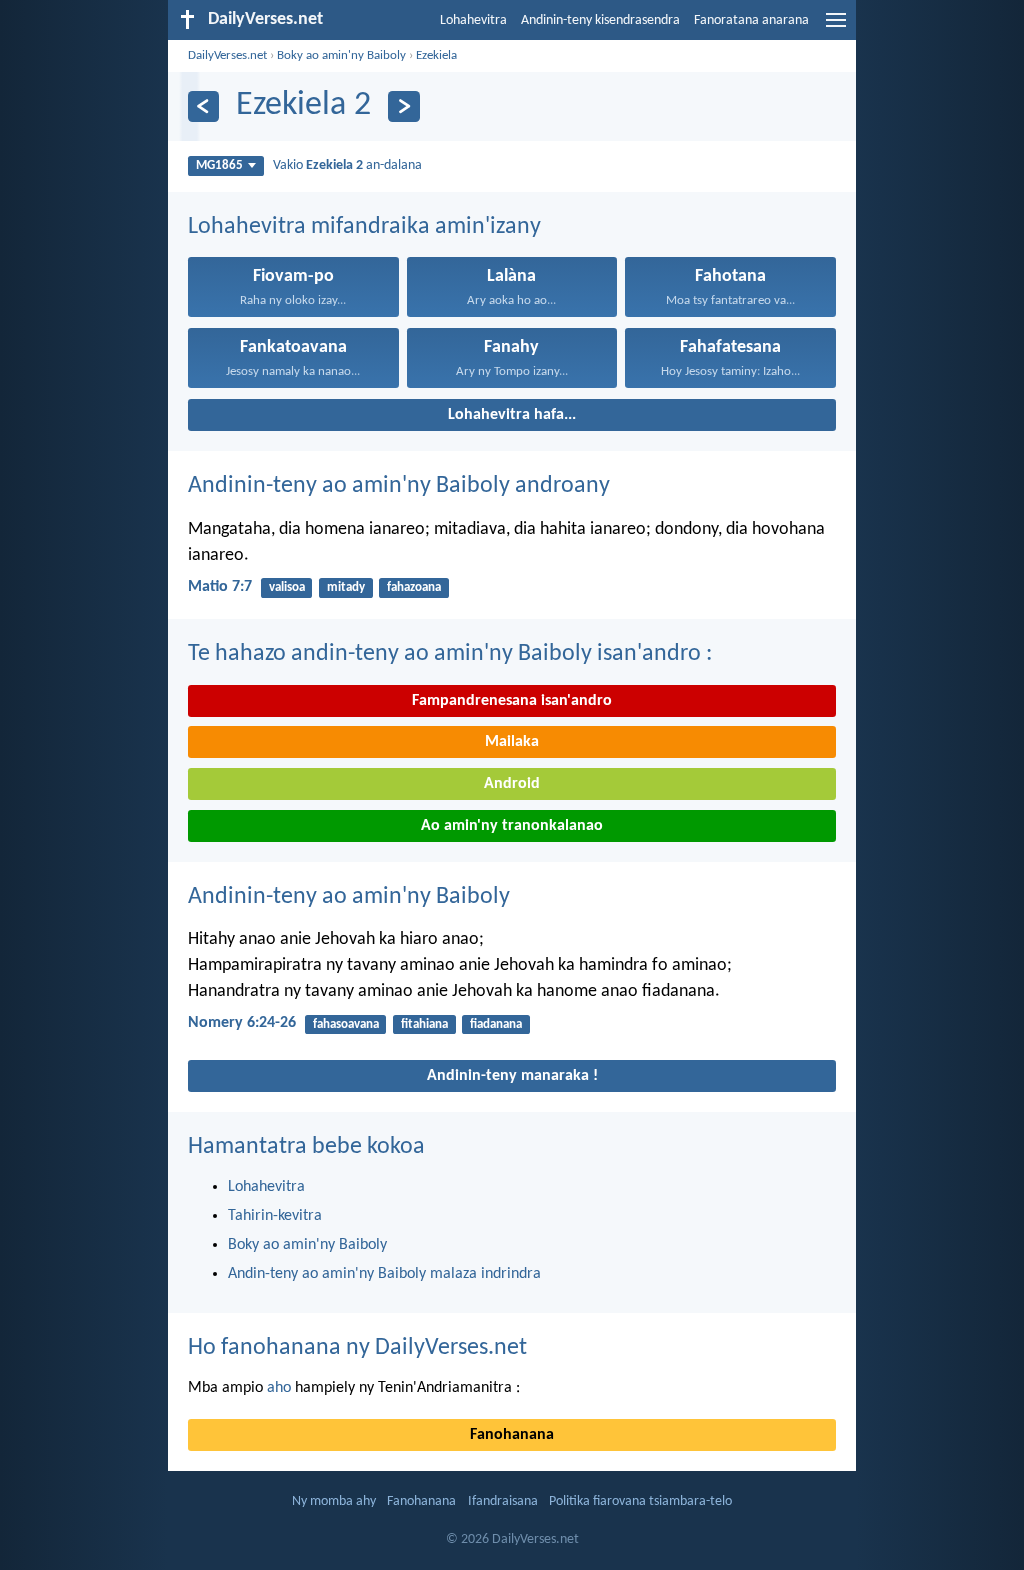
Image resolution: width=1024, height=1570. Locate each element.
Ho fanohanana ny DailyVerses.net (357, 1348)
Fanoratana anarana (751, 20)
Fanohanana (512, 1435)
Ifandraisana (503, 1501)
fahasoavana (346, 1024)
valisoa (287, 587)
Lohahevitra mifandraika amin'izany (364, 227)
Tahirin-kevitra (275, 1216)
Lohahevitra (473, 20)
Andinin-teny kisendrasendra (600, 20)
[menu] (836, 28)
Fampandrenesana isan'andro (512, 701)
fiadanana (496, 1024)
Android (512, 784)
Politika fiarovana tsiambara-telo (640, 1501)
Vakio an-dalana (347, 165)
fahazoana (414, 587)
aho (279, 1388)
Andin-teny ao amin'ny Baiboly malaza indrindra (384, 1274)
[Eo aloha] (403, 106)
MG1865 (219, 165)
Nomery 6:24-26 (242, 1023)
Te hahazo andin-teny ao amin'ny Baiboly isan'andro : (450, 654)
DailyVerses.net (227, 55)
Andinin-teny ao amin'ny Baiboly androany (399, 486)
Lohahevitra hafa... (512, 415)
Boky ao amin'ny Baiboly (341, 55)
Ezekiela (436, 55)
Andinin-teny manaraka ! (512, 1076)
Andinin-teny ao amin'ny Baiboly (349, 897)
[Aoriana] (203, 106)
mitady (346, 587)
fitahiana (424, 1024)
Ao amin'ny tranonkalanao (512, 826)
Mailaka (512, 742)
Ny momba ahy (334, 1501)
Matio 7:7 (220, 587)
